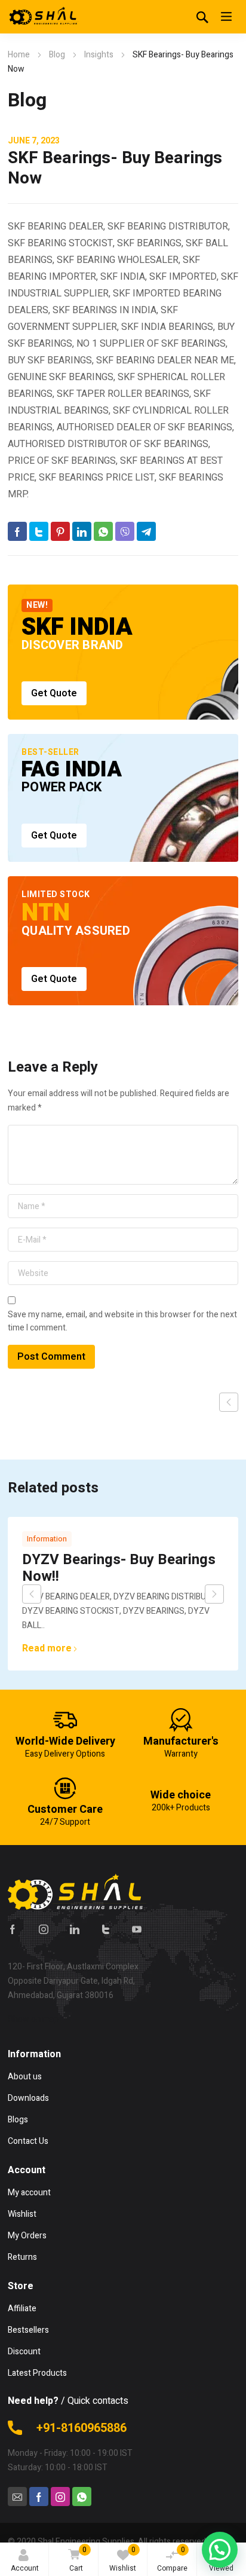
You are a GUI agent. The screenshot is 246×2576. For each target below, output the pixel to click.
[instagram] (44, 1929)
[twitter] (106, 1929)
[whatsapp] (82, 2497)
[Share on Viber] (125, 531)
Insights (99, 55)
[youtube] (137, 1929)
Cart (78, 2559)
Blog (57, 55)
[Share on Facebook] (17, 531)
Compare (172, 2559)
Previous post (229, 1402)
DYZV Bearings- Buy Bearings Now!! (119, 1568)
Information (47, 1539)
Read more (47, 1648)
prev (32, 1594)
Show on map (33, 2019)
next (214, 1594)
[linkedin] (75, 1929)
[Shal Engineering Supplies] (44, 17)
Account (25, 2568)
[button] (220, 2550)
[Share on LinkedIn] (82, 531)
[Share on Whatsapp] (103, 531)
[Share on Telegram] (146, 531)
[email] (17, 2497)
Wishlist (123, 2559)
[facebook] (13, 1929)
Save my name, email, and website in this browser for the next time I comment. (122, 1321)
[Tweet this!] (39, 531)
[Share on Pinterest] (60, 531)
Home (19, 55)
